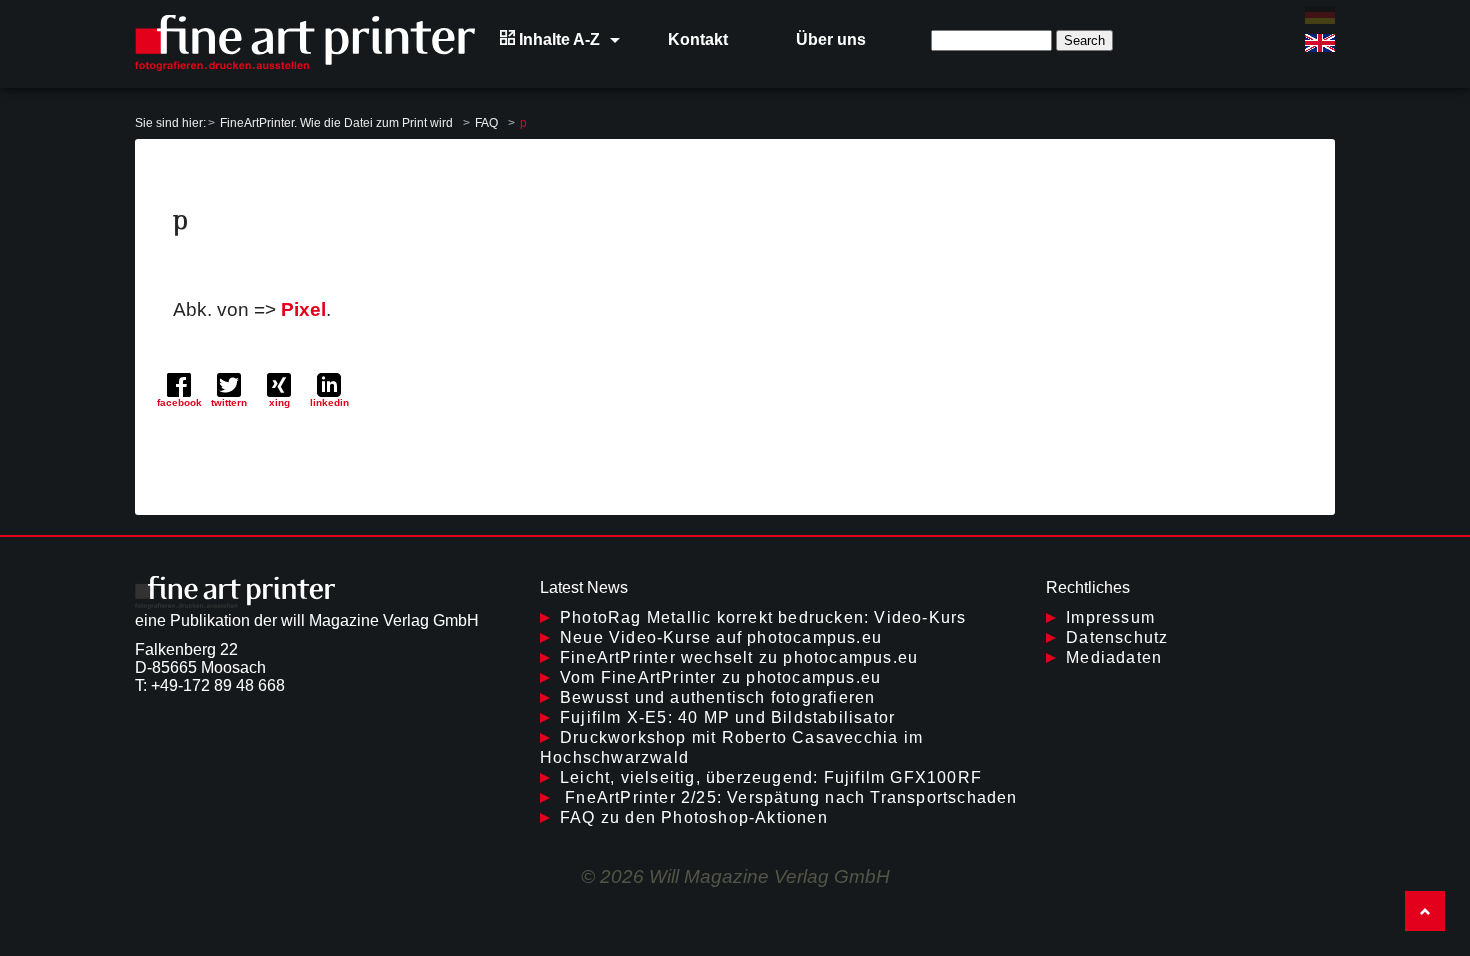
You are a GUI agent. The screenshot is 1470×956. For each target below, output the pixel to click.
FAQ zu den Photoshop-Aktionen (694, 817)
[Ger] (1320, 15)
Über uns (831, 39)
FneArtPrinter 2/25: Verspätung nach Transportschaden (789, 797)
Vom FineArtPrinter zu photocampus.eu (720, 677)
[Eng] (1320, 43)
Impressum (1110, 617)
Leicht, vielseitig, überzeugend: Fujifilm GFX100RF (771, 777)
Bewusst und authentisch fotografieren (717, 697)
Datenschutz (1117, 637)
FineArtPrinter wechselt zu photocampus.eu (739, 657)
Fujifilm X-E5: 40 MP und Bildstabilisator (727, 717)
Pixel (303, 309)
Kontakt (698, 39)
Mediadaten (1114, 657)
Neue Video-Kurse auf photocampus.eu (721, 637)
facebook (179, 402)
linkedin (329, 402)
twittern (229, 402)
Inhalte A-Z (557, 39)
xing (279, 402)
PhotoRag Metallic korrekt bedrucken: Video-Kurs (763, 617)
